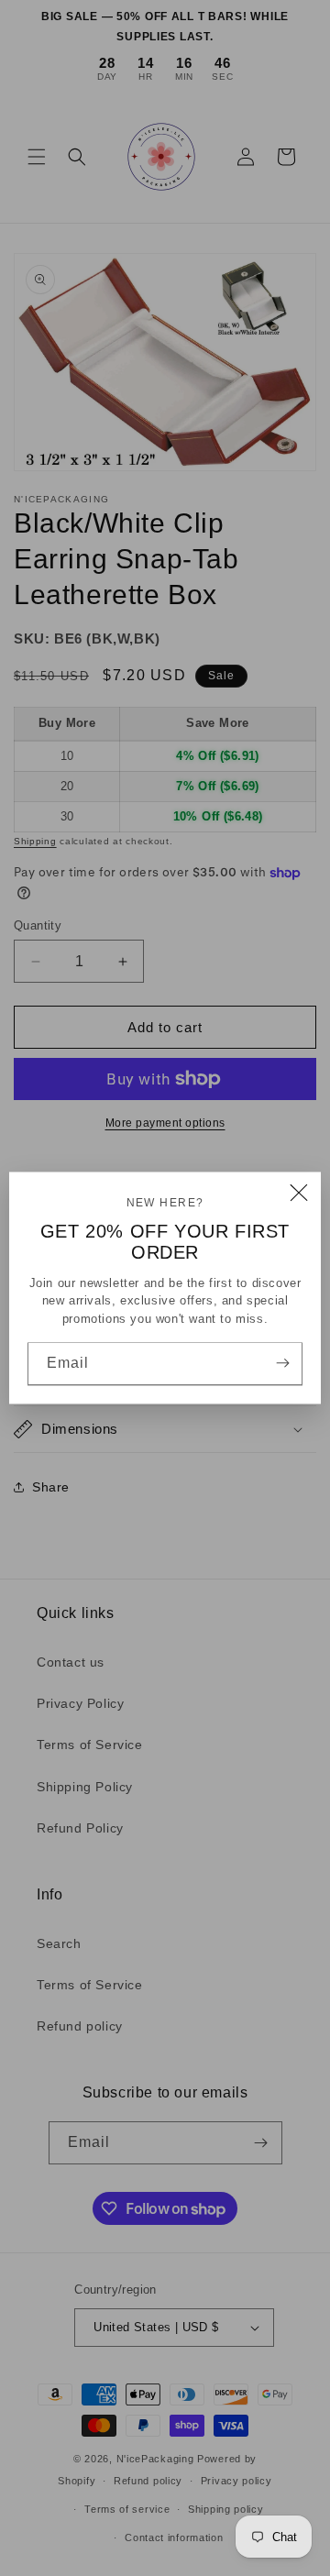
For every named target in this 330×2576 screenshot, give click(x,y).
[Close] (299, 1194)
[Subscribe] (282, 1363)
